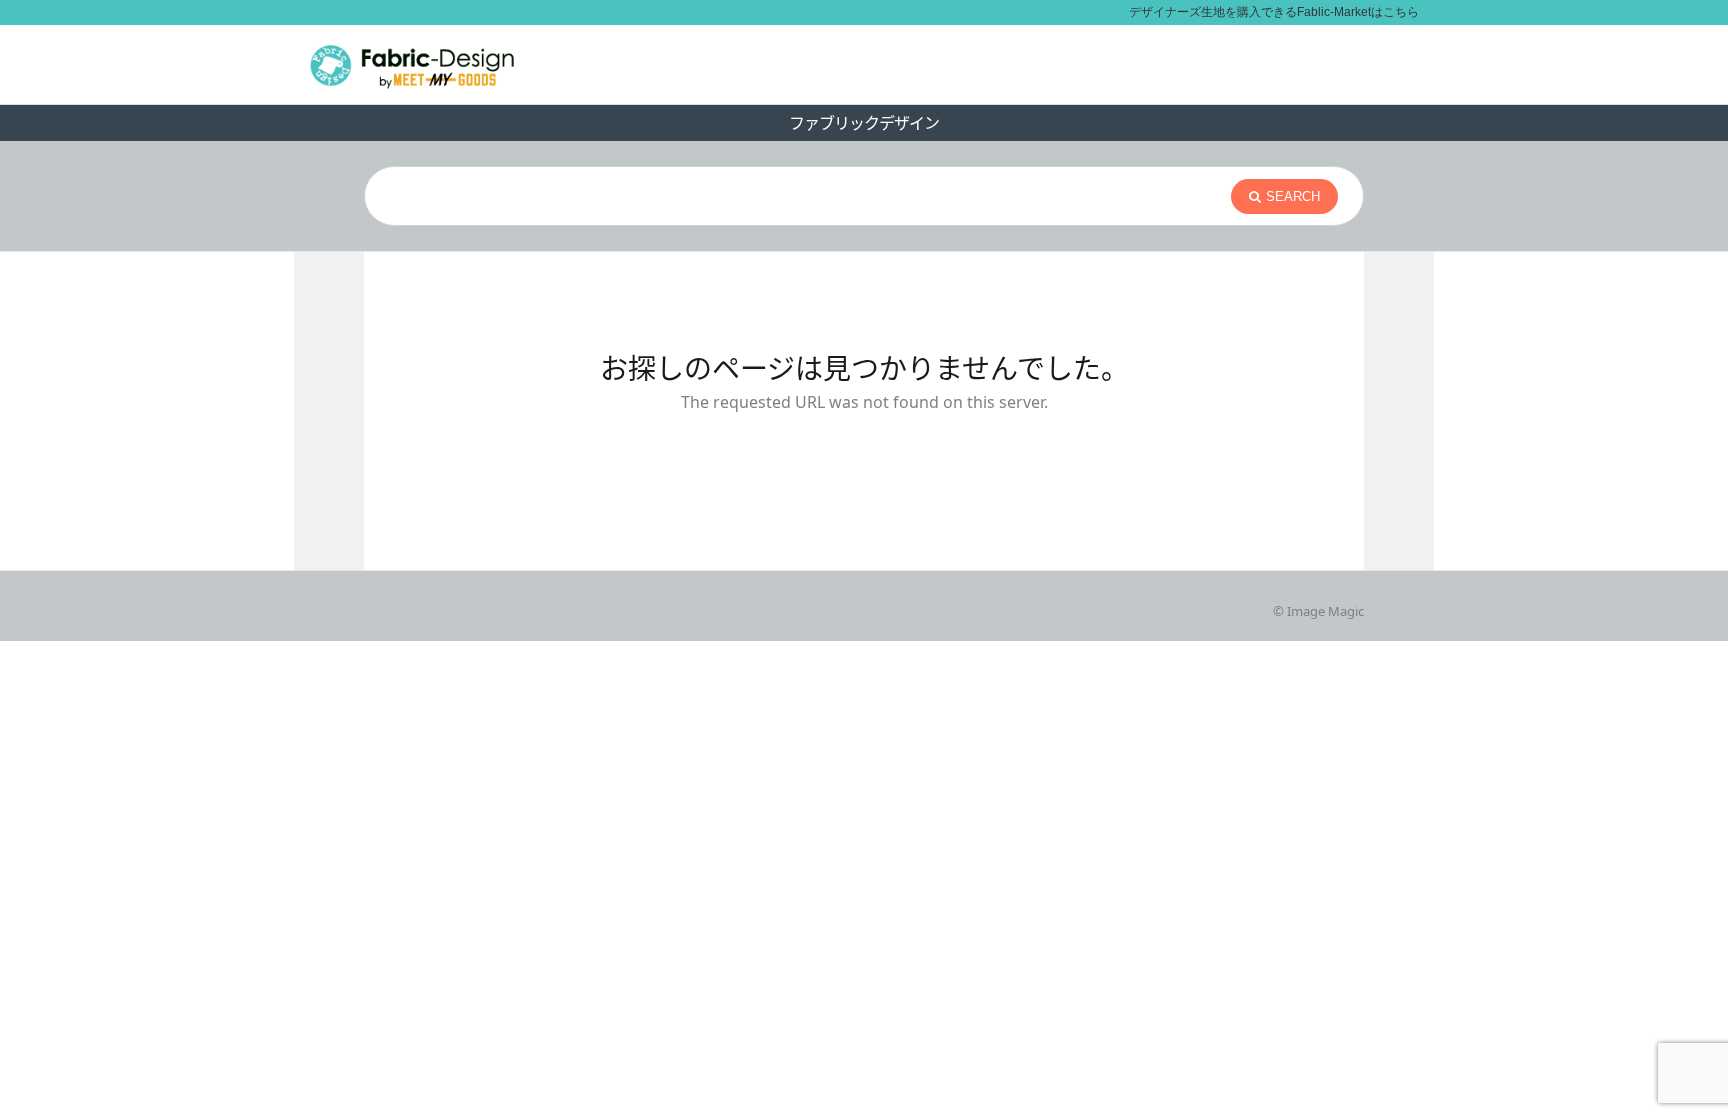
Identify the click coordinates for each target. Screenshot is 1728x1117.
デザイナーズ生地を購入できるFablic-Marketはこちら (1274, 12)
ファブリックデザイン (864, 123)
